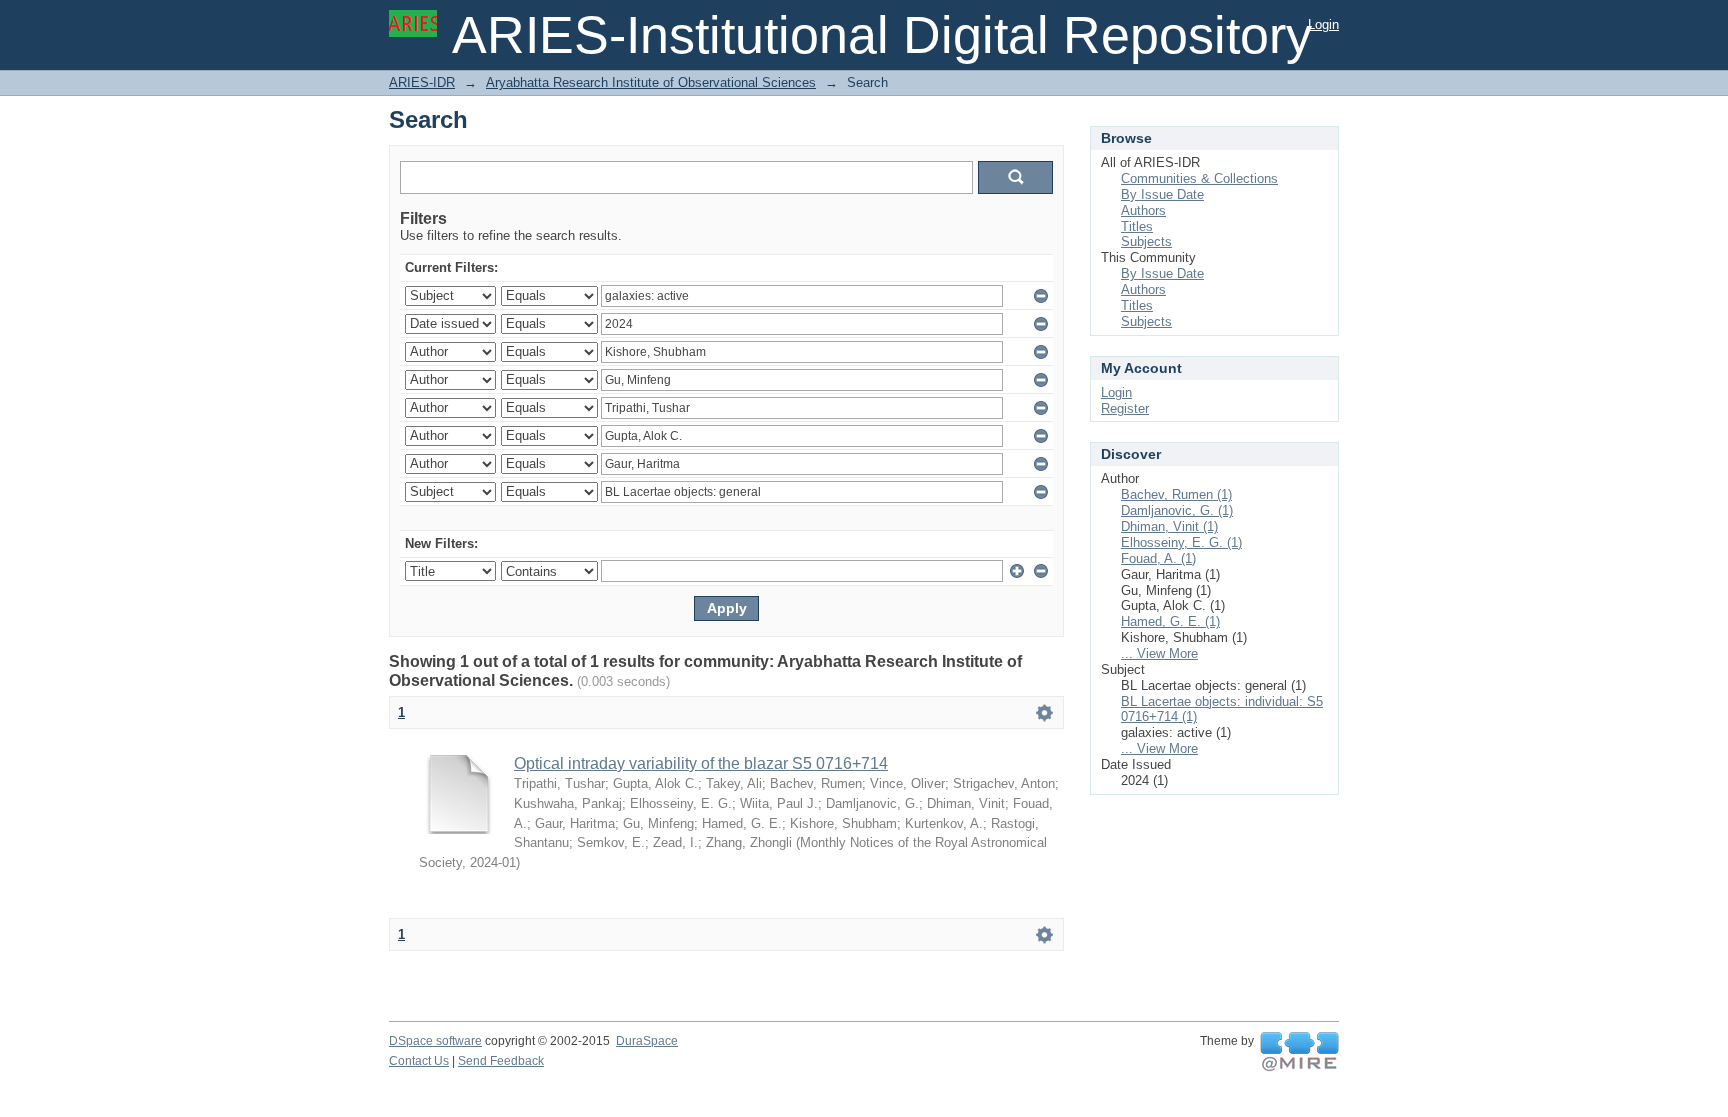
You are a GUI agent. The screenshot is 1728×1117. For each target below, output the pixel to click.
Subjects (1146, 241)
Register (1125, 408)
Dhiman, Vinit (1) (1169, 526)
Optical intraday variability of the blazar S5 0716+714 (701, 763)
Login (1323, 24)
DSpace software (435, 1041)
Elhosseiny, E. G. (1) (1181, 542)
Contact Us (419, 1061)
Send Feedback (501, 1061)
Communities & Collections (1199, 178)
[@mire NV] (1299, 1052)
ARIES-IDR (422, 82)
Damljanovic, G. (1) (1177, 510)
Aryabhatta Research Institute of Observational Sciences (651, 82)
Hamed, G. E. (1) (1170, 621)
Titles (1137, 226)
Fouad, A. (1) (1158, 558)
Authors (1143, 210)
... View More (1159, 653)
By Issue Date (1162, 194)
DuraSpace (647, 1041)
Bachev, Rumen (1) (1176, 494)
